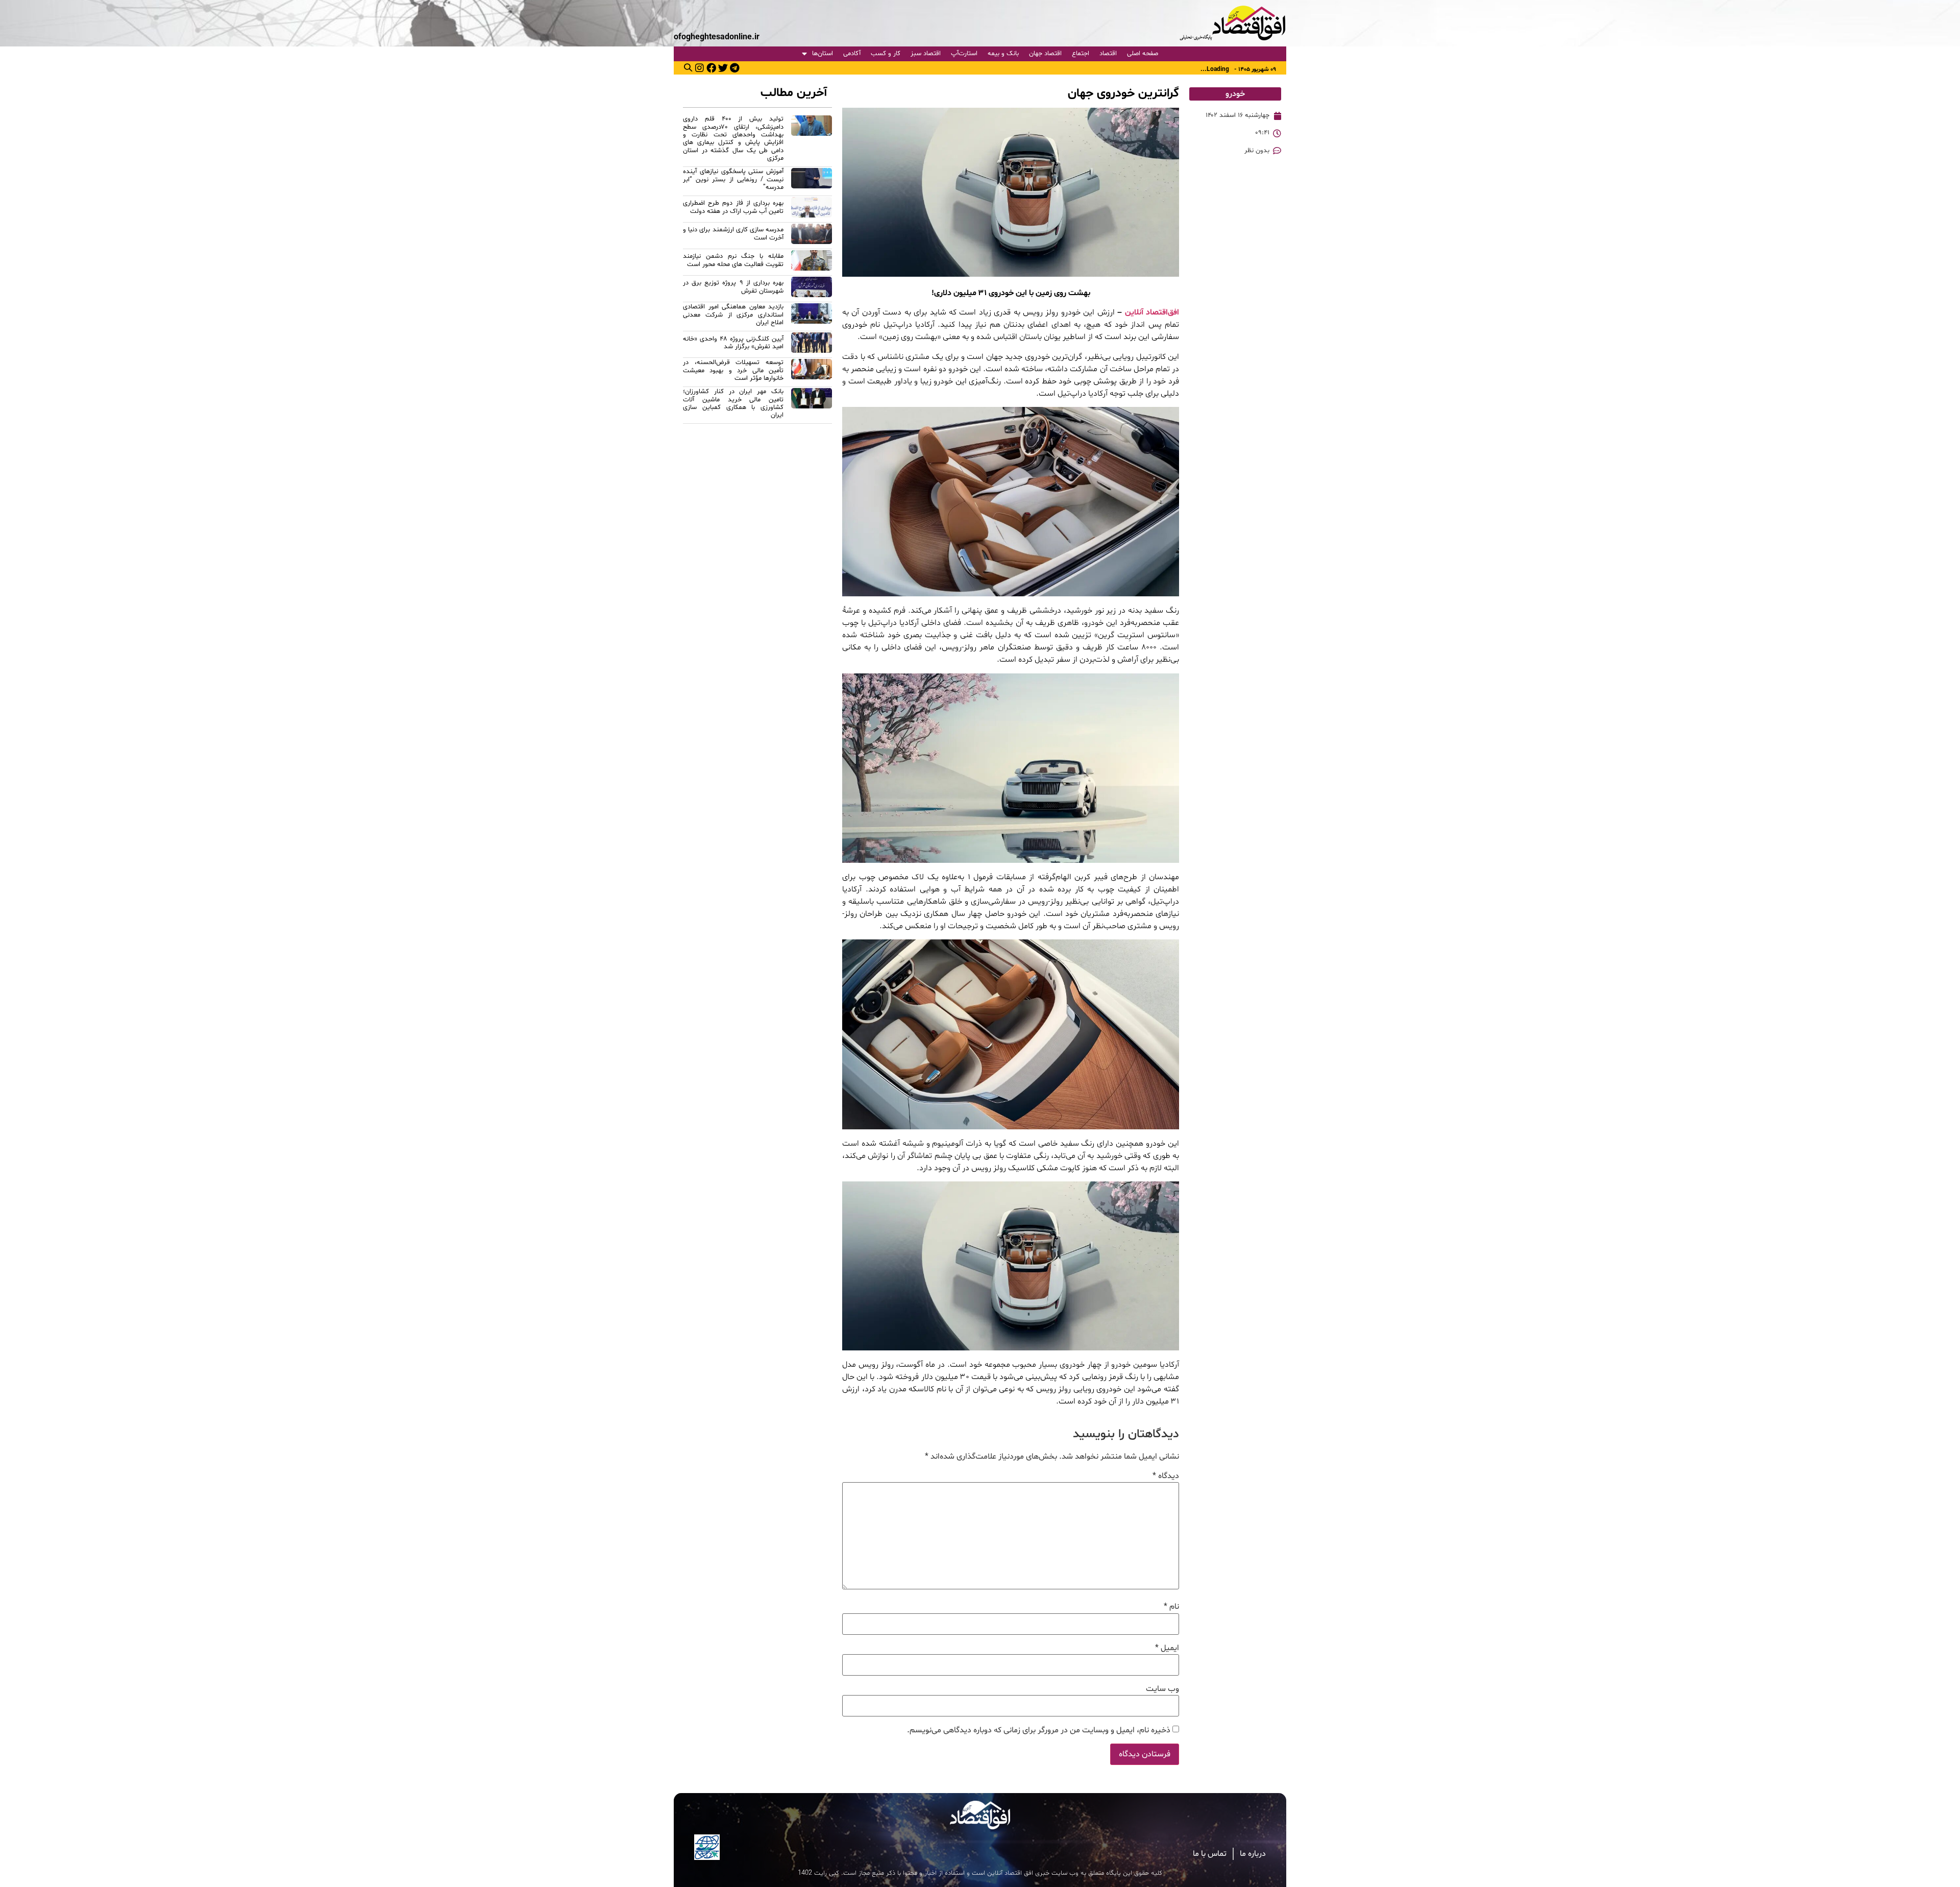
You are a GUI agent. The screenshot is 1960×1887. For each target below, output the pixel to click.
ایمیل (1167, 1648)
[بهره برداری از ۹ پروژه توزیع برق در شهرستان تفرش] (812, 288)
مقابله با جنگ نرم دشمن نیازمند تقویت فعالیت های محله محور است (733, 260)
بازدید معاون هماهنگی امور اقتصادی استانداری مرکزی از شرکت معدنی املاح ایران (733, 315)
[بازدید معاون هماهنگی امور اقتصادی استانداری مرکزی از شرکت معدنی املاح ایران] (812, 316)
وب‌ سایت (1162, 1689)
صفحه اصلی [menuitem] (1143, 54)
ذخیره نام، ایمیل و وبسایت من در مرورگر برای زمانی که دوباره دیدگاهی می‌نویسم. (1039, 1730)
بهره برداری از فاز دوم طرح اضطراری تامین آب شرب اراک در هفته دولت (733, 207)
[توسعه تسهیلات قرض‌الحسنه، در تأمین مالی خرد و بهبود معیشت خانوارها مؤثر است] (812, 372)
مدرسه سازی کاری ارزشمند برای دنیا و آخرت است (733, 234)
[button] (688, 67)
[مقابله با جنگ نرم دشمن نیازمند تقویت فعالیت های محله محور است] (812, 262)
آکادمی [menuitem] (852, 54)
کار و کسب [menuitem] (886, 54)
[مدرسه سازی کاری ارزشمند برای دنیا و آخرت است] (812, 235)
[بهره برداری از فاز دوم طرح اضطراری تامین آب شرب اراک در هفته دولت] (812, 209)
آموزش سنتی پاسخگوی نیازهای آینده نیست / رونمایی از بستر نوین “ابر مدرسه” (733, 179)
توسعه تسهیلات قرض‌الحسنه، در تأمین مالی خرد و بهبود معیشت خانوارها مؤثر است (733, 370)
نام (1171, 1607)
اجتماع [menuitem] (1081, 54)
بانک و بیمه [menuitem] (1003, 54)
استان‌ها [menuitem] (823, 54)
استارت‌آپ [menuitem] (964, 54)
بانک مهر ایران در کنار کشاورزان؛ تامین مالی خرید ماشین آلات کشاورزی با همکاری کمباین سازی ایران (733, 403)
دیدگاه (1166, 1476)
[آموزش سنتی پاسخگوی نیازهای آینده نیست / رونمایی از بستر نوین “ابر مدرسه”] (812, 181)
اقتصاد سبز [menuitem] (926, 54)
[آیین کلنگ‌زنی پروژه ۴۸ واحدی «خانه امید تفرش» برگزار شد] (812, 344)
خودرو (1235, 94)
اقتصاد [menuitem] (1108, 54)
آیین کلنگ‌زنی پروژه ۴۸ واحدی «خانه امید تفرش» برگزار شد (733, 343)
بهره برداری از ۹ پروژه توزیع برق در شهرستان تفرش (733, 287)
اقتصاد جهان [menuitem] (1045, 54)
